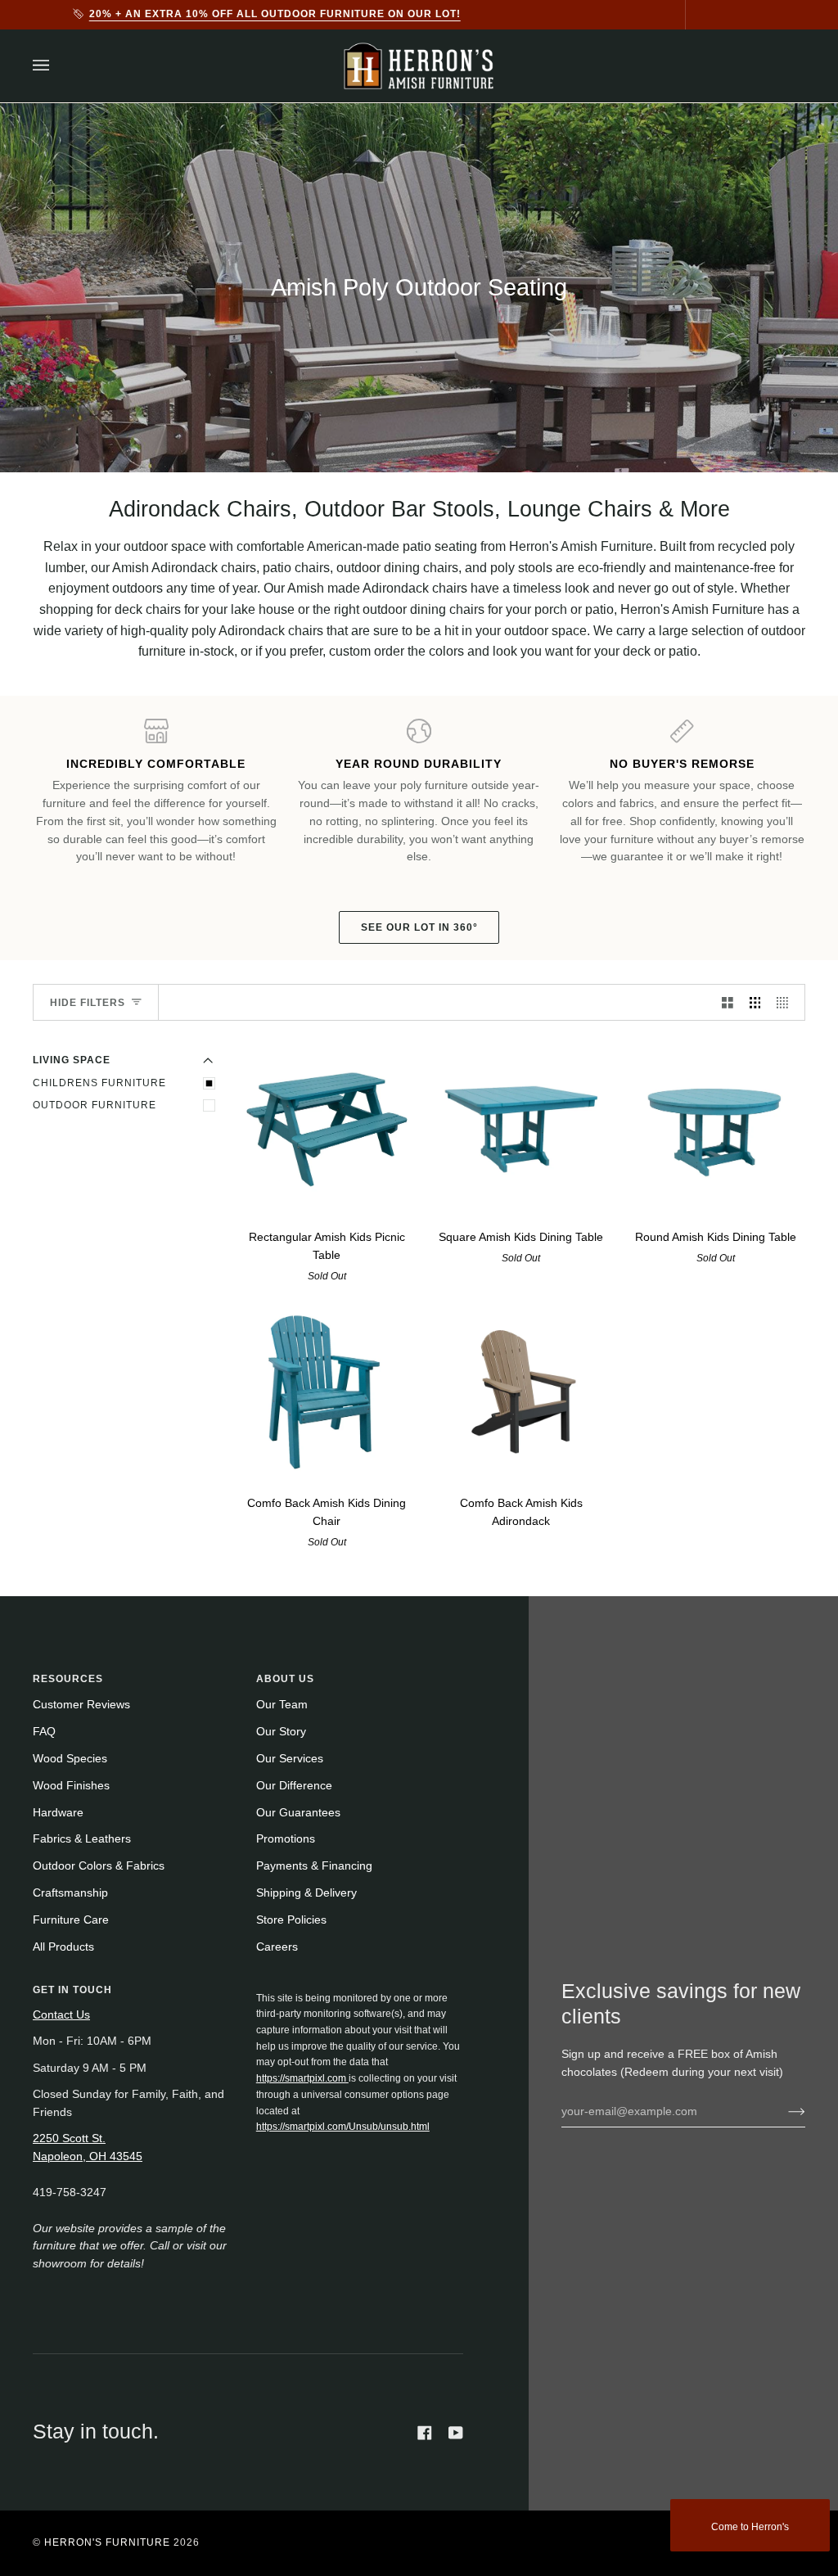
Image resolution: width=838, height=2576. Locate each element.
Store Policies (291, 1920)
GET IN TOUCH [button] (72, 1990)
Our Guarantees (298, 1813)
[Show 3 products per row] (755, 1002)
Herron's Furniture (107, 2542)
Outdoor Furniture (95, 1105)
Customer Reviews (81, 1705)
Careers (277, 1947)
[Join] (784, 2111)
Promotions (286, 1839)
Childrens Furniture (99, 1083)
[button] (360, 1987)
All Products (63, 1947)
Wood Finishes (71, 1786)
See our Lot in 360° (419, 927)
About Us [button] (285, 1679)
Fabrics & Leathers (82, 1839)
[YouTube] (456, 2433)
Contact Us (61, 2015)
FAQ (44, 1732)
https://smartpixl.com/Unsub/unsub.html (343, 2127)
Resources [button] (68, 1679)
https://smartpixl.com (302, 2078)
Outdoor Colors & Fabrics (99, 1866)
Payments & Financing (314, 1866)
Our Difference (294, 1786)
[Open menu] (57, 66)
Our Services (290, 1759)
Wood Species (70, 1759)
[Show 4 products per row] (786, 1002)
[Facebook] (425, 2433)
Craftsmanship (70, 1893)
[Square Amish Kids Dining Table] (522, 1127)
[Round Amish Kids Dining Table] (716, 1127)
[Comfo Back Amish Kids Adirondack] (522, 1393)
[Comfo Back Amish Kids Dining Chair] (327, 1393)
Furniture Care (71, 1920)
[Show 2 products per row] (728, 1002)
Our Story (281, 1732)
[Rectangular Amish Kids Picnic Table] (327, 1127)
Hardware (58, 1813)
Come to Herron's (750, 2527)
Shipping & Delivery (306, 1893)
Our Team (282, 1705)
